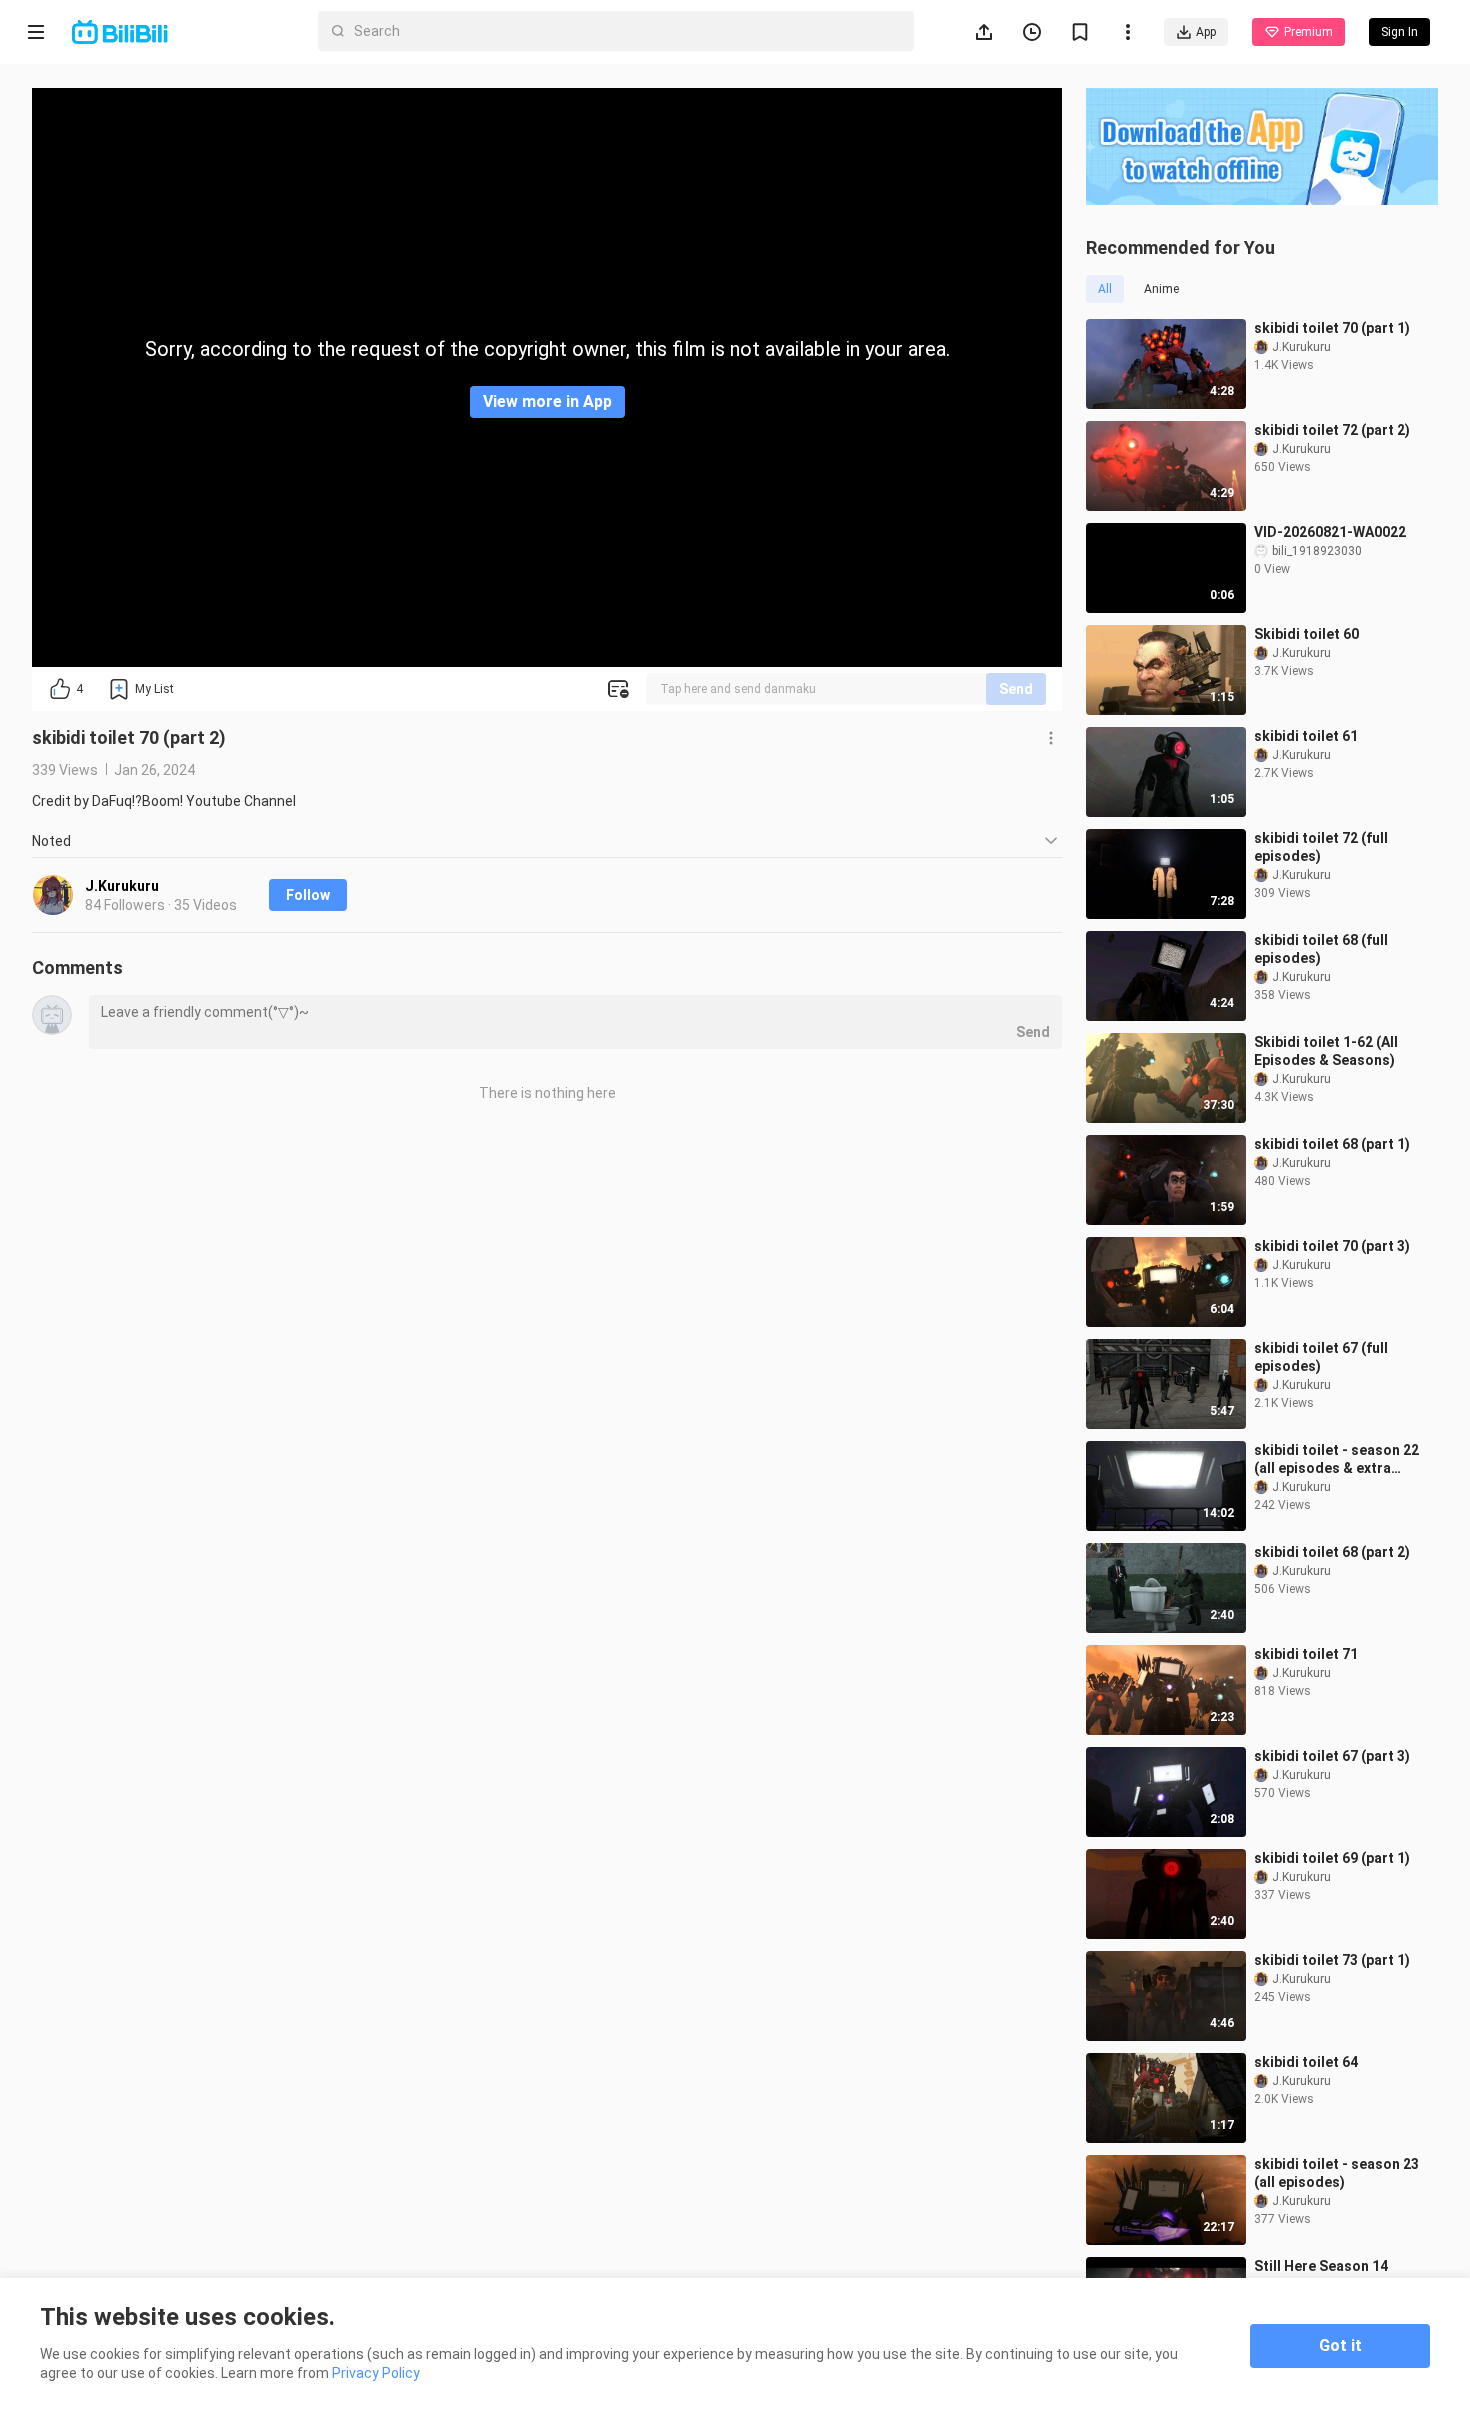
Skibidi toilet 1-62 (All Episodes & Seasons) (1326, 1051)
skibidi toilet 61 (1306, 736)
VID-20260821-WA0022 (1330, 532)
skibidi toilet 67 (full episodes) (1321, 1357)
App (1206, 32)
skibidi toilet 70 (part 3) (1332, 1246)
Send (1016, 689)
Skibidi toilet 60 (1306, 634)
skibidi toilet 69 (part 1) (1332, 1858)
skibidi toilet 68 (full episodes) (1321, 949)
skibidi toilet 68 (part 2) (1332, 1552)
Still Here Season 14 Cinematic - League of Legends (1327, 2275)
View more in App (547, 401)
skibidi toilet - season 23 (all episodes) (1336, 2173)
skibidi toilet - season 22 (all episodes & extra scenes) (1336, 1459)
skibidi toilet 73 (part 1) (1332, 1960)
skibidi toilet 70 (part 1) (1332, 328)
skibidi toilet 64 (1306, 2062)
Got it (1340, 2345)
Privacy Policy (376, 2373)
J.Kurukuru (122, 886)
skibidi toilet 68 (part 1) (1332, 1144)
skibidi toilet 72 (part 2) (1332, 430)
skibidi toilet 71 (1306, 1654)
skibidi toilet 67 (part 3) (1332, 1756)
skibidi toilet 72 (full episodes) (1321, 847)
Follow (308, 895)
